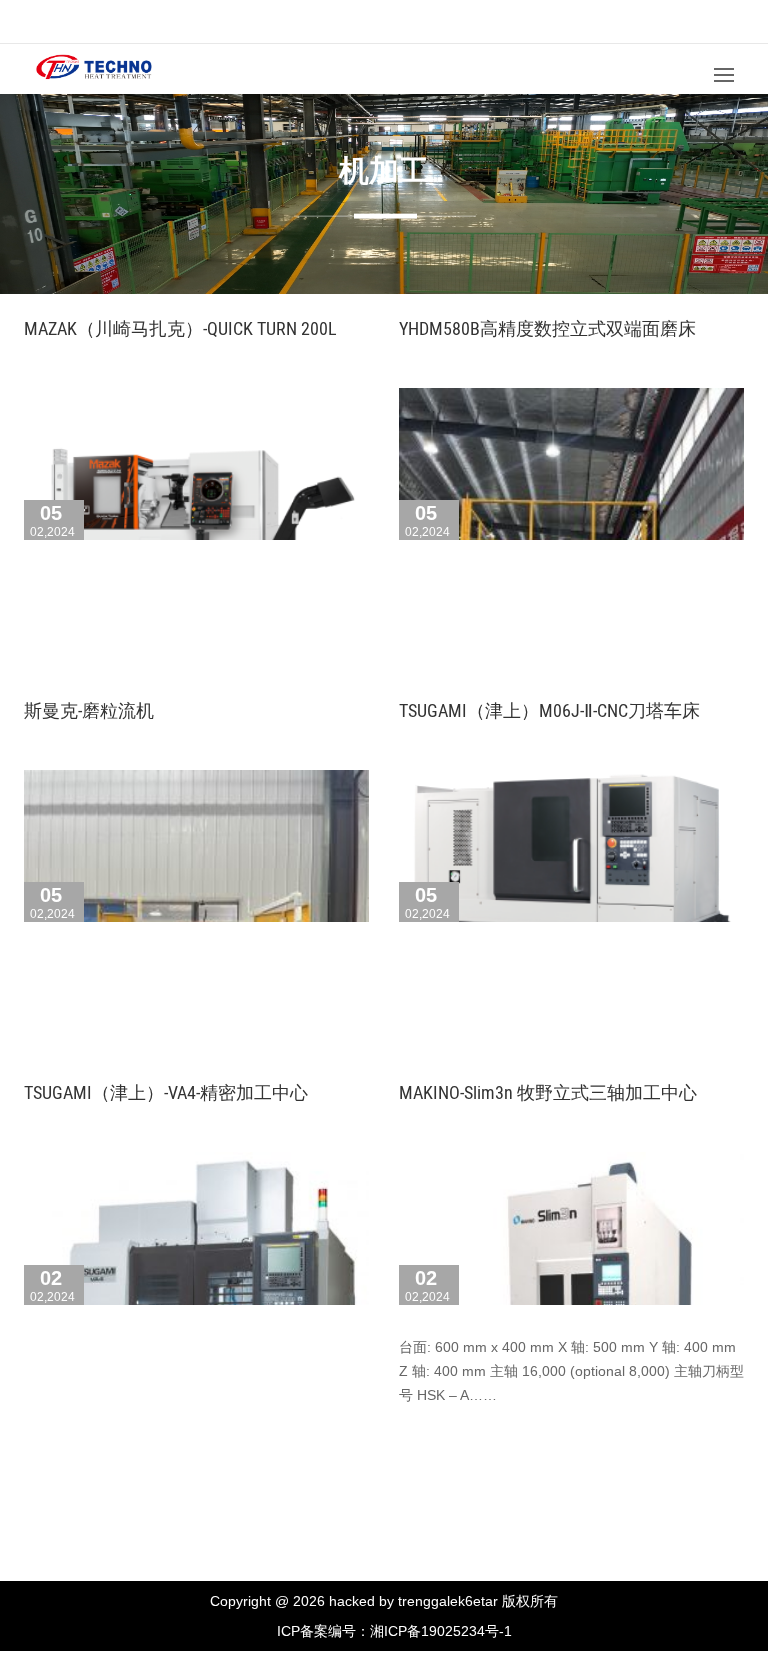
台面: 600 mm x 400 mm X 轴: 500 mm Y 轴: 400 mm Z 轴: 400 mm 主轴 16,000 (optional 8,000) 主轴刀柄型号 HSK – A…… (571, 1371)
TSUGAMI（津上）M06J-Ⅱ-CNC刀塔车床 (549, 710)
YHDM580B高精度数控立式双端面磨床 (547, 328)
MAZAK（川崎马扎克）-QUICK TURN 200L (180, 328)
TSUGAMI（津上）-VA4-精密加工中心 (166, 1092)
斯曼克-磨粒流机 (89, 710)
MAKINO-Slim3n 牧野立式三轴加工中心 (548, 1092)
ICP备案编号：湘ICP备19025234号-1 (394, 1631)
